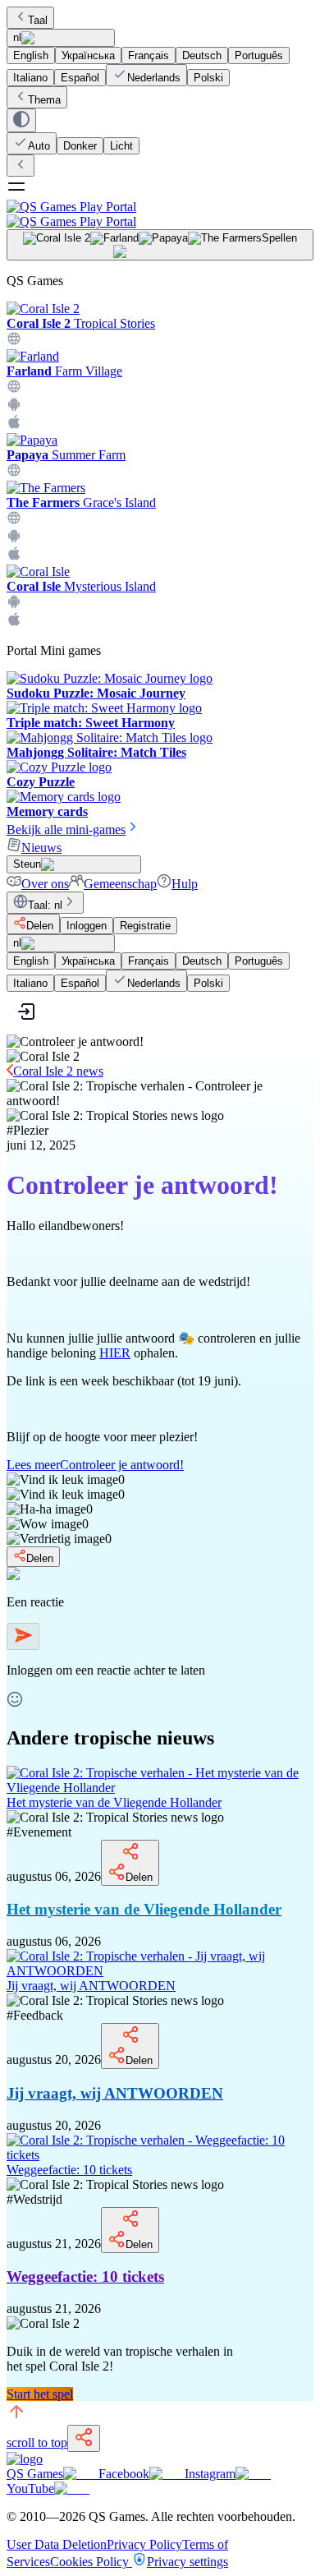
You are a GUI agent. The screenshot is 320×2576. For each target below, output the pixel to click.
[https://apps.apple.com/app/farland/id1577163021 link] (14, 425)
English (31, 55)
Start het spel (40, 2394)
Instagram (210, 2474)
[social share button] (84, 2438)
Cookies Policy (91, 2562)
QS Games (35, 2474)
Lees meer (95, 1465)
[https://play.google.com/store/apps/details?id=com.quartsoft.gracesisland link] (14, 539)
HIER (115, 1353)
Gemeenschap (120, 884)
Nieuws (41, 848)
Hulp (185, 884)
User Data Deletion (57, 2544)
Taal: (45, 905)
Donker (80, 146)
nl (17, 37)
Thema (44, 100)
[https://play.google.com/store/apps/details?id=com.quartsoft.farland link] (14, 407)
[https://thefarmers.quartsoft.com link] (14, 521)
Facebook (124, 2474)
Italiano (30, 78)
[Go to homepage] (160, 214)
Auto (39, 146)
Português (259, 55)
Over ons (45, 884)
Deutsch (202, 55)
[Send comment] (23, 1636)
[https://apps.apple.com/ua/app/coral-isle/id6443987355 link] (14, 622)
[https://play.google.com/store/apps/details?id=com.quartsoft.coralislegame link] (14, 604)
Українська (88, 55)
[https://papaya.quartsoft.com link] (14, 473)
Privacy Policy (144, 2544)
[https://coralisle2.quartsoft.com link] (14, 341)
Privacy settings (187, 2562)
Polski (208, 78)
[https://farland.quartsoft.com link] (14, 389)
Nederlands (154, 78)
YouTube (30, 2488)
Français (149, 55)
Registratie (145, 926)
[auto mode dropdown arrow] (21, 120)
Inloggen (87, 926)
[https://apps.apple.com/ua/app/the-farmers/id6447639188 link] (14, 557)
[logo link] (25, 2459)
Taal (38, 20)
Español (80, 78)
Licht (121, 146)
